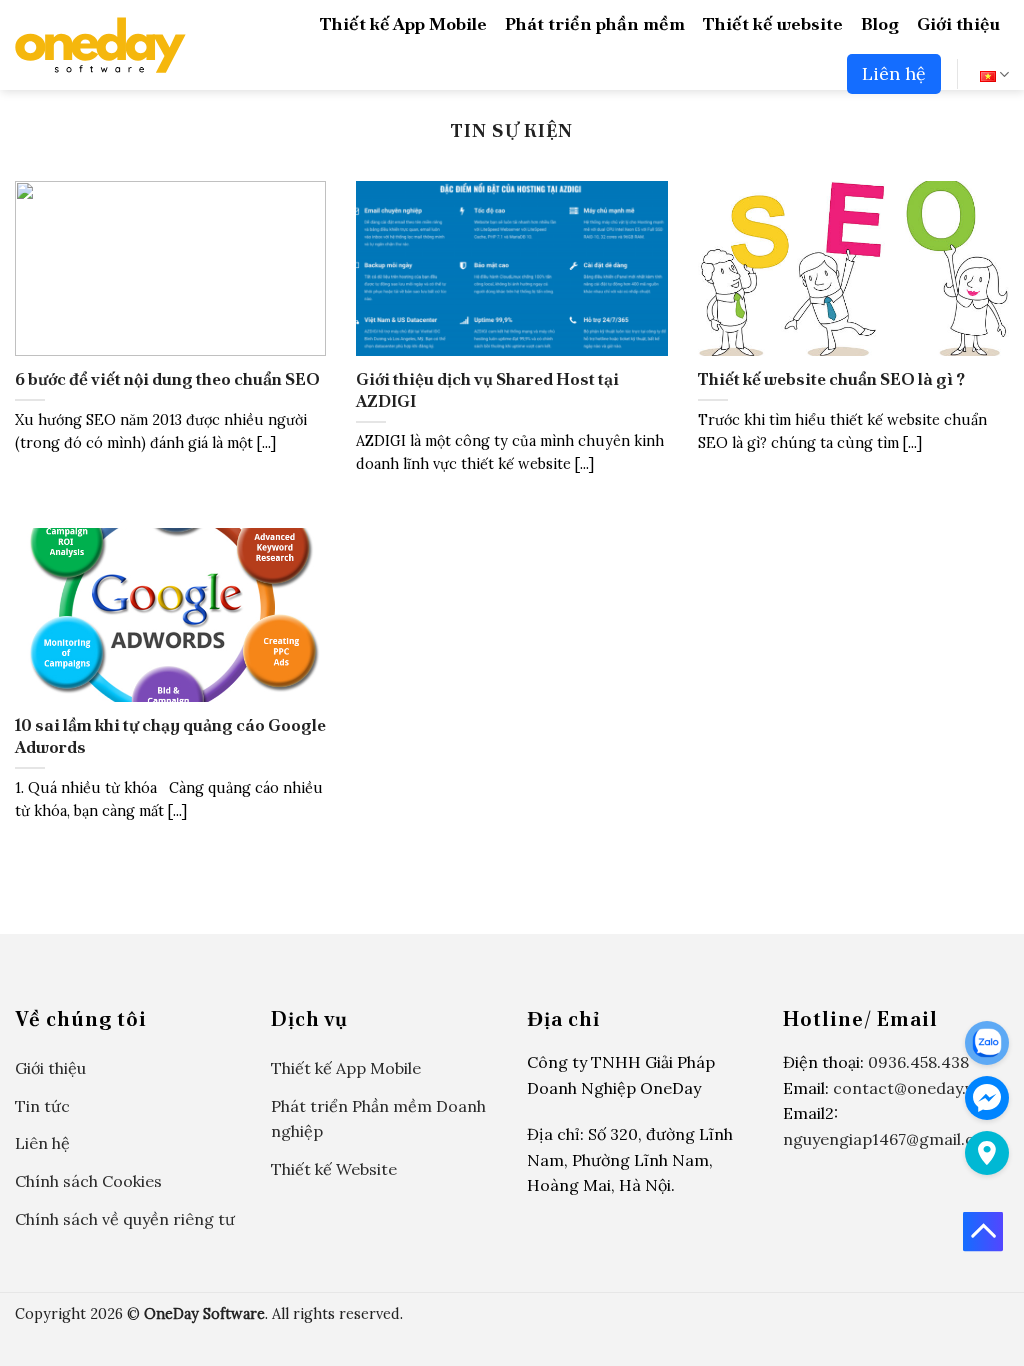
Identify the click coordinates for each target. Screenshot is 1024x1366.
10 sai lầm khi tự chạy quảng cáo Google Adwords (170, 736)
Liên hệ (894, 73)
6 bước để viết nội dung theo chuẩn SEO (167, 379)
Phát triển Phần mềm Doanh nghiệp (378, 1119)
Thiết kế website (773, 23)
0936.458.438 (918, 1062)
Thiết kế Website (334, 1169)
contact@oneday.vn (908, 1088)
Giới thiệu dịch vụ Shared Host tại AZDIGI (487, 390)
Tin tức (42, 1106)
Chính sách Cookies (88, 1181)
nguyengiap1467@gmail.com (891, 1139)
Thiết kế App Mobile (403, 23)
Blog (880, 23)
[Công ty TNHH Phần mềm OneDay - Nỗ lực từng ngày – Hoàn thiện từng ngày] (100, 45)
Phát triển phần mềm (595, 23)
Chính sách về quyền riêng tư (125, 1219)
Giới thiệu (958, 23)
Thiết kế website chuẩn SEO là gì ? (831, 379)
